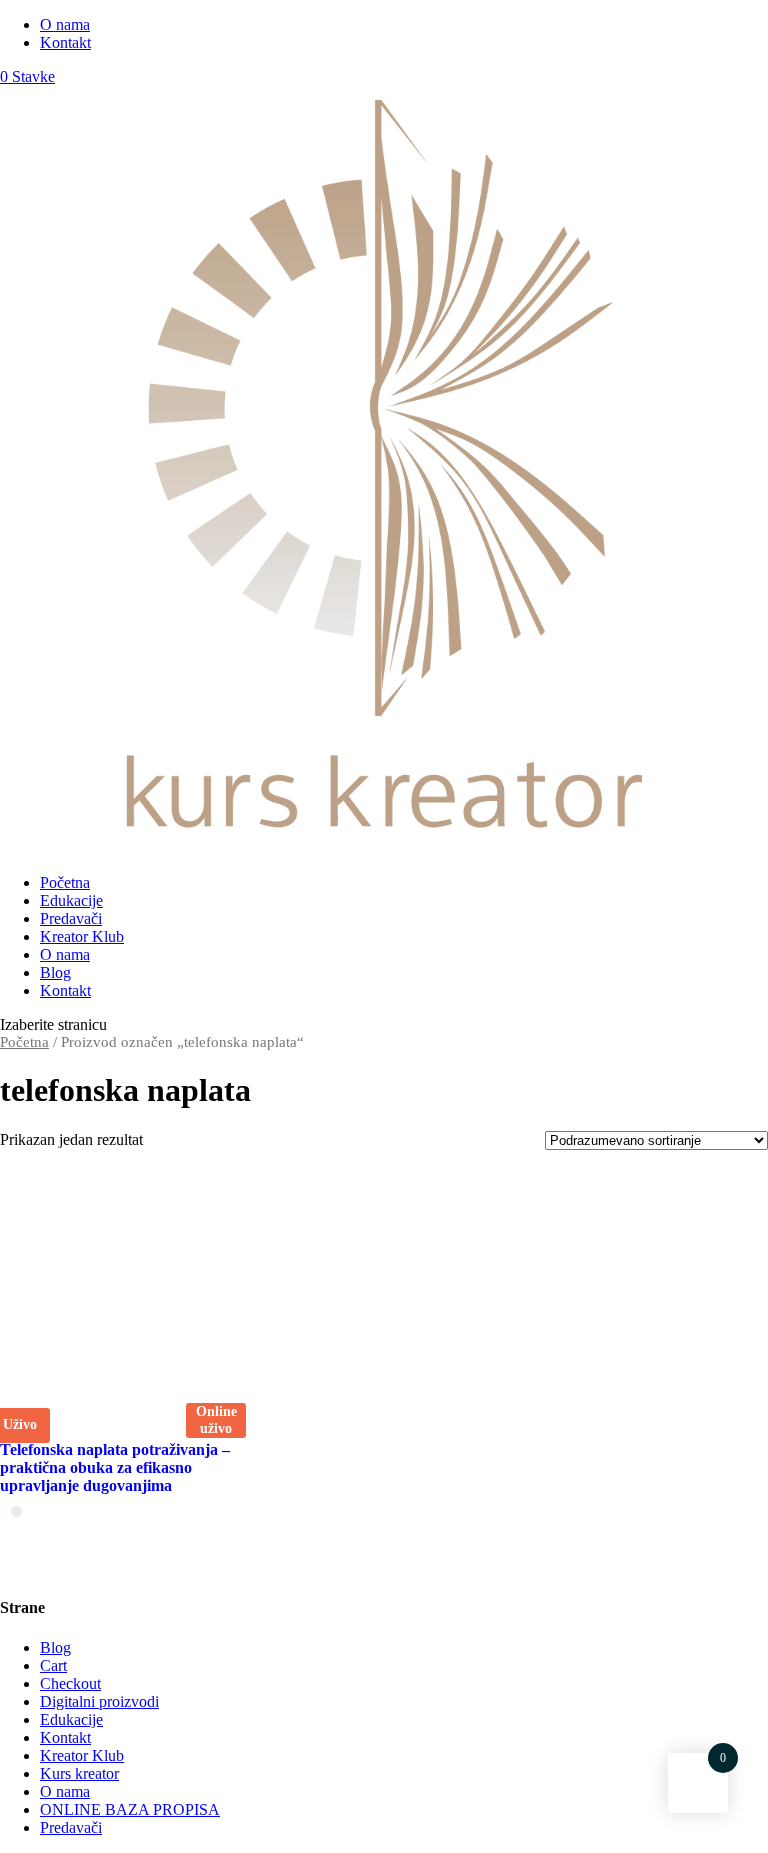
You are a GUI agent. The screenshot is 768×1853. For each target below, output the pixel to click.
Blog (55, 972)
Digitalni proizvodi (99, 1701)
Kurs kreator (79, 1773)
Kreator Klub (82, 936)
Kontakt (65, 42)
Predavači (71, 918)
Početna (65, 882)
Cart (53, 1665)
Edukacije (71, 900)
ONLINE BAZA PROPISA (130, 1809)
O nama (65, 24)
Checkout (70, 1683)
